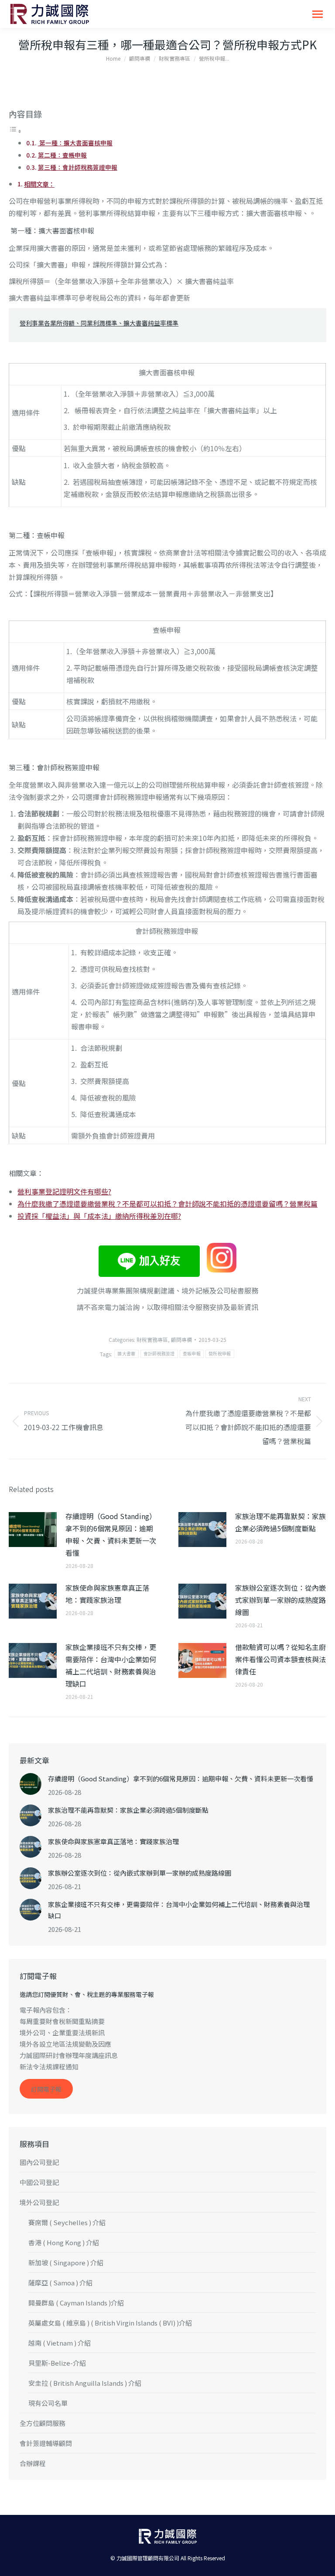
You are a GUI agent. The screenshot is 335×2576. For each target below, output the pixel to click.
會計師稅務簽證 (159, 1354)
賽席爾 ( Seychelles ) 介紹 (67, 2222)
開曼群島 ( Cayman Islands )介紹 (76, 2303)
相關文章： (39, 184)
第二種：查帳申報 (62, 155)
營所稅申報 (220, 1354)
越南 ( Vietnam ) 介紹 (60, 2343)
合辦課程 (33, 2463)
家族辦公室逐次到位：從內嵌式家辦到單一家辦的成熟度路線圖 (280, 1600)
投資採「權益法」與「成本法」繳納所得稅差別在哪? (99, 1216)
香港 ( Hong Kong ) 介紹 (64, 2242)
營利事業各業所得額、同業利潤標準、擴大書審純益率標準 (99, 323)
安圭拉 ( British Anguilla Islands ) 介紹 (85, 2383)
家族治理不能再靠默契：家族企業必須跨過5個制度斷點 (280, 1522)
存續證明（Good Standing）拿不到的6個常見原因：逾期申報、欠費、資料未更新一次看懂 (111, 1534)
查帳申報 (192, 1354)
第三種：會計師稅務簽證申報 (78, 167)
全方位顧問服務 (43, 2423)
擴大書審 (126, 1354)
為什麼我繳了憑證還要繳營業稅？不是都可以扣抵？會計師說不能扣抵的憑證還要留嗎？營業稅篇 (167, 1204)
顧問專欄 (181, 1339)
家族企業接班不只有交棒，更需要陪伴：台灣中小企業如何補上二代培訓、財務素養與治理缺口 (111, 1665)
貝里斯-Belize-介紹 (57, 2363)
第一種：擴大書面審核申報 (75, 143)
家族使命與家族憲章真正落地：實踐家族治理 (107, 1594)
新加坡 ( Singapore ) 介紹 (66, 2262)
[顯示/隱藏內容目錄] (15, 130)
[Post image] (33, 1530)
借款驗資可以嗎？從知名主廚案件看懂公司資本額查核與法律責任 (280, 1659)
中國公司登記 (39, 2182)
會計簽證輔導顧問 (46, 2443)
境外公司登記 (39, 2202)
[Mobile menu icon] (318, 14)
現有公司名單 (48, 2403)
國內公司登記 (39, 2162)
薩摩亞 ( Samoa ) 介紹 (60, 2283)
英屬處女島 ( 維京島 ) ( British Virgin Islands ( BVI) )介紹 (110, 2323)
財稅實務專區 (152, 1339)
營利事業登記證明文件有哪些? (64, 1191)
